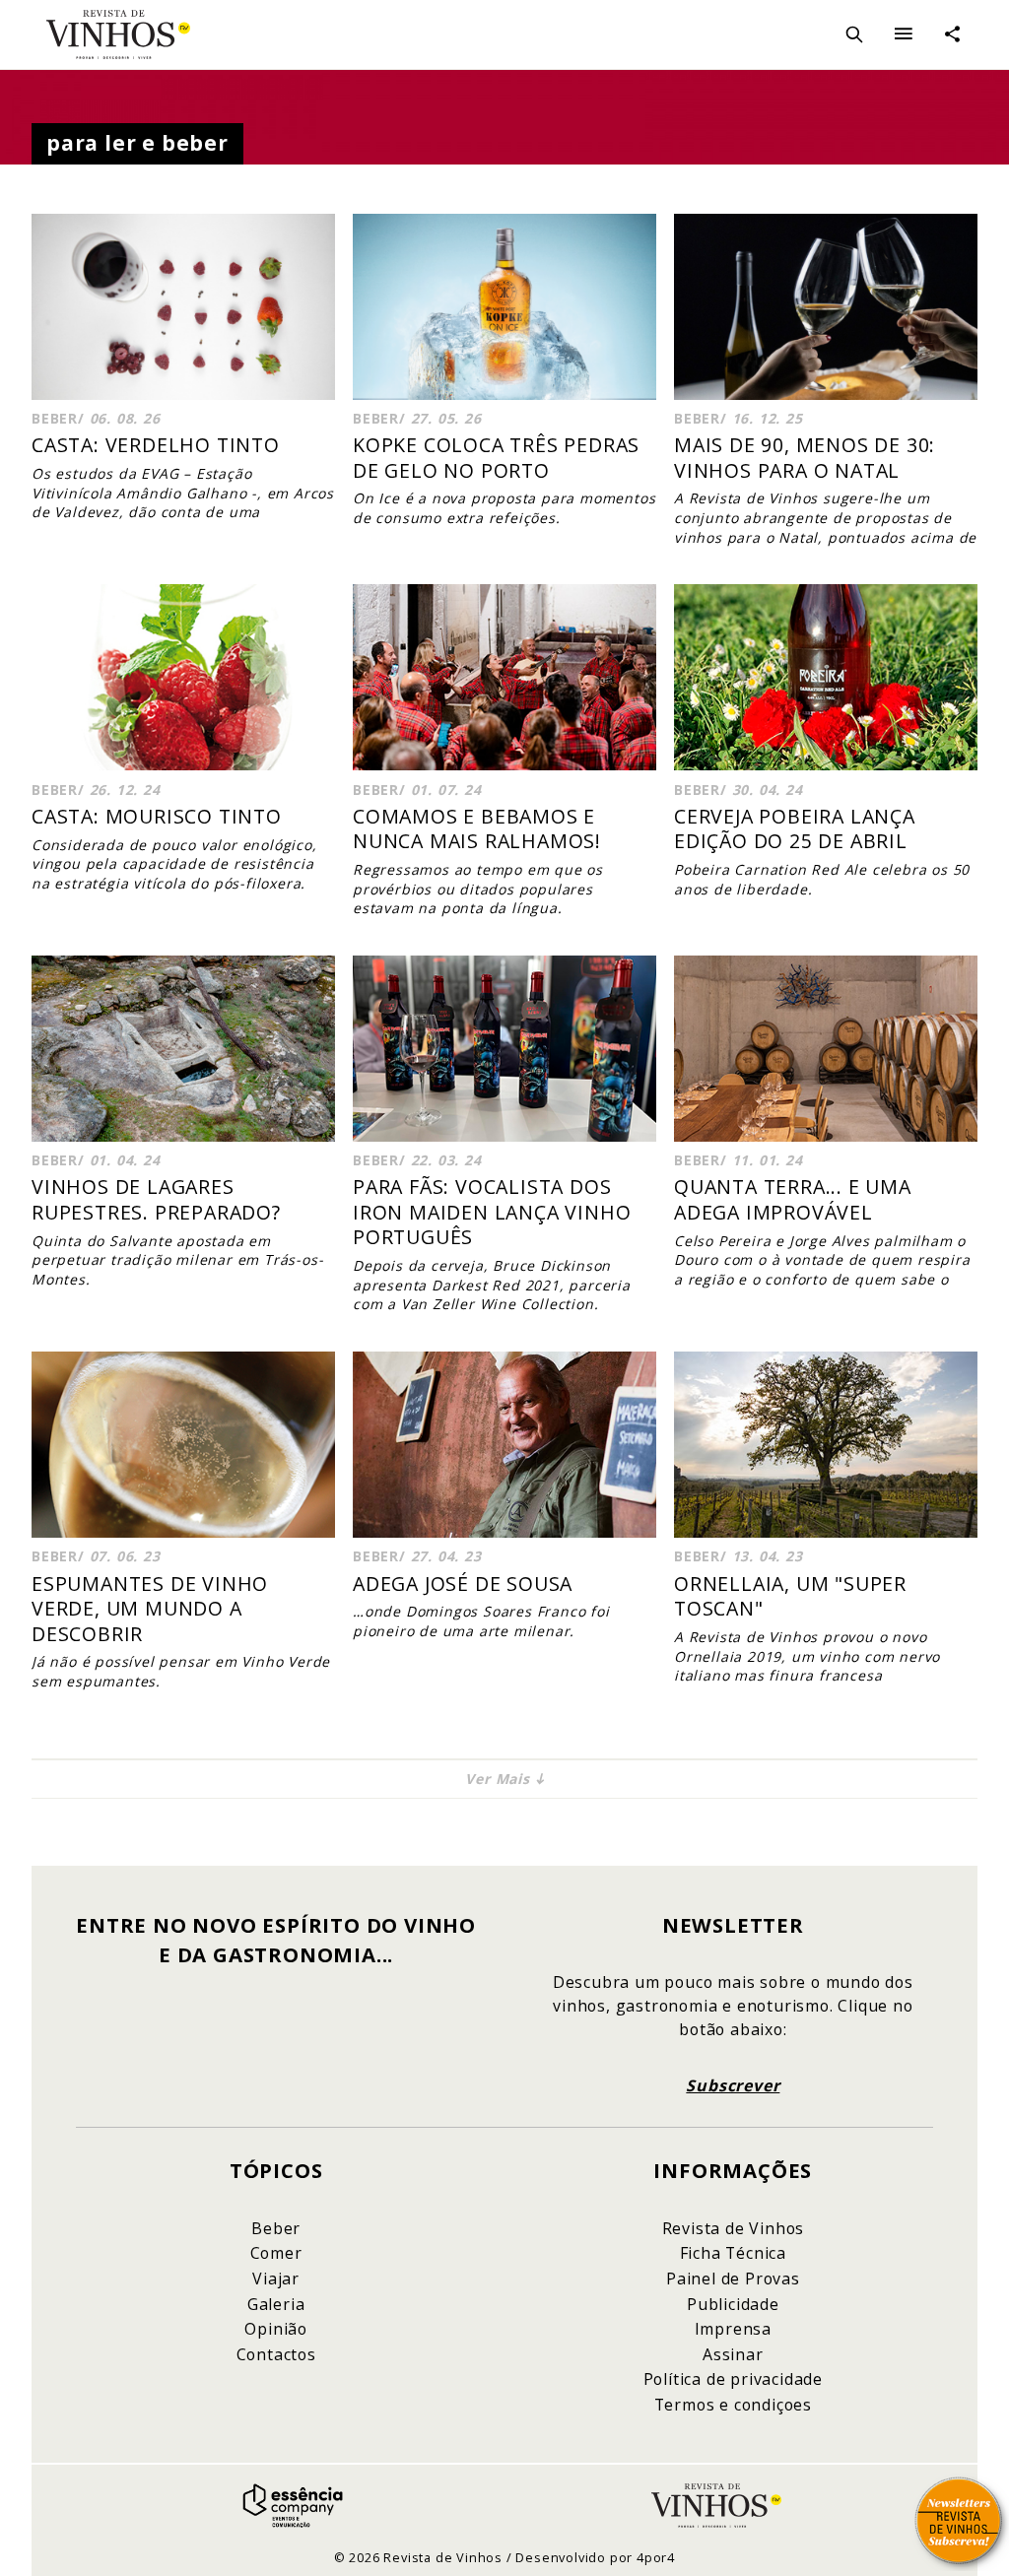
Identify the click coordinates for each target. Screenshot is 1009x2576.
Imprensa (733, 2329)
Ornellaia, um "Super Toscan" (790, 1596)
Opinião (276, 2329)
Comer (276, 2253)
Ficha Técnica (733, 2253)
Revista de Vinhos (118, 42)
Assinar (733, 2354)
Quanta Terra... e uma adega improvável (793, 1199)
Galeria (276, 2304)
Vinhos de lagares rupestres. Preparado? (156, 1199)
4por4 (656, 2557)
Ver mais (497, 1779)
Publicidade (733, 2304)
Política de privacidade (733, 2379)
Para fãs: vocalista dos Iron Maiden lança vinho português (492, 1212)
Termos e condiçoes (733, 2405)
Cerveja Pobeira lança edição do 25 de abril (795, 828)
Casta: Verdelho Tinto (156, 445)
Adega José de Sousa (463, 1584)
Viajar (276, 2279)
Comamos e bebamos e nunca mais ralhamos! (477, 828)
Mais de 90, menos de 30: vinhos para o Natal (805, 457)
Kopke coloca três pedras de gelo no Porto (496, 457)
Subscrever (733, 2085)
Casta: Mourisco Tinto (157, 816)
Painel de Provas (733, 2279)
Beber (276, 2228)
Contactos (276, 2354)
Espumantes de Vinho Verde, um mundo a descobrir (150, 1609)
